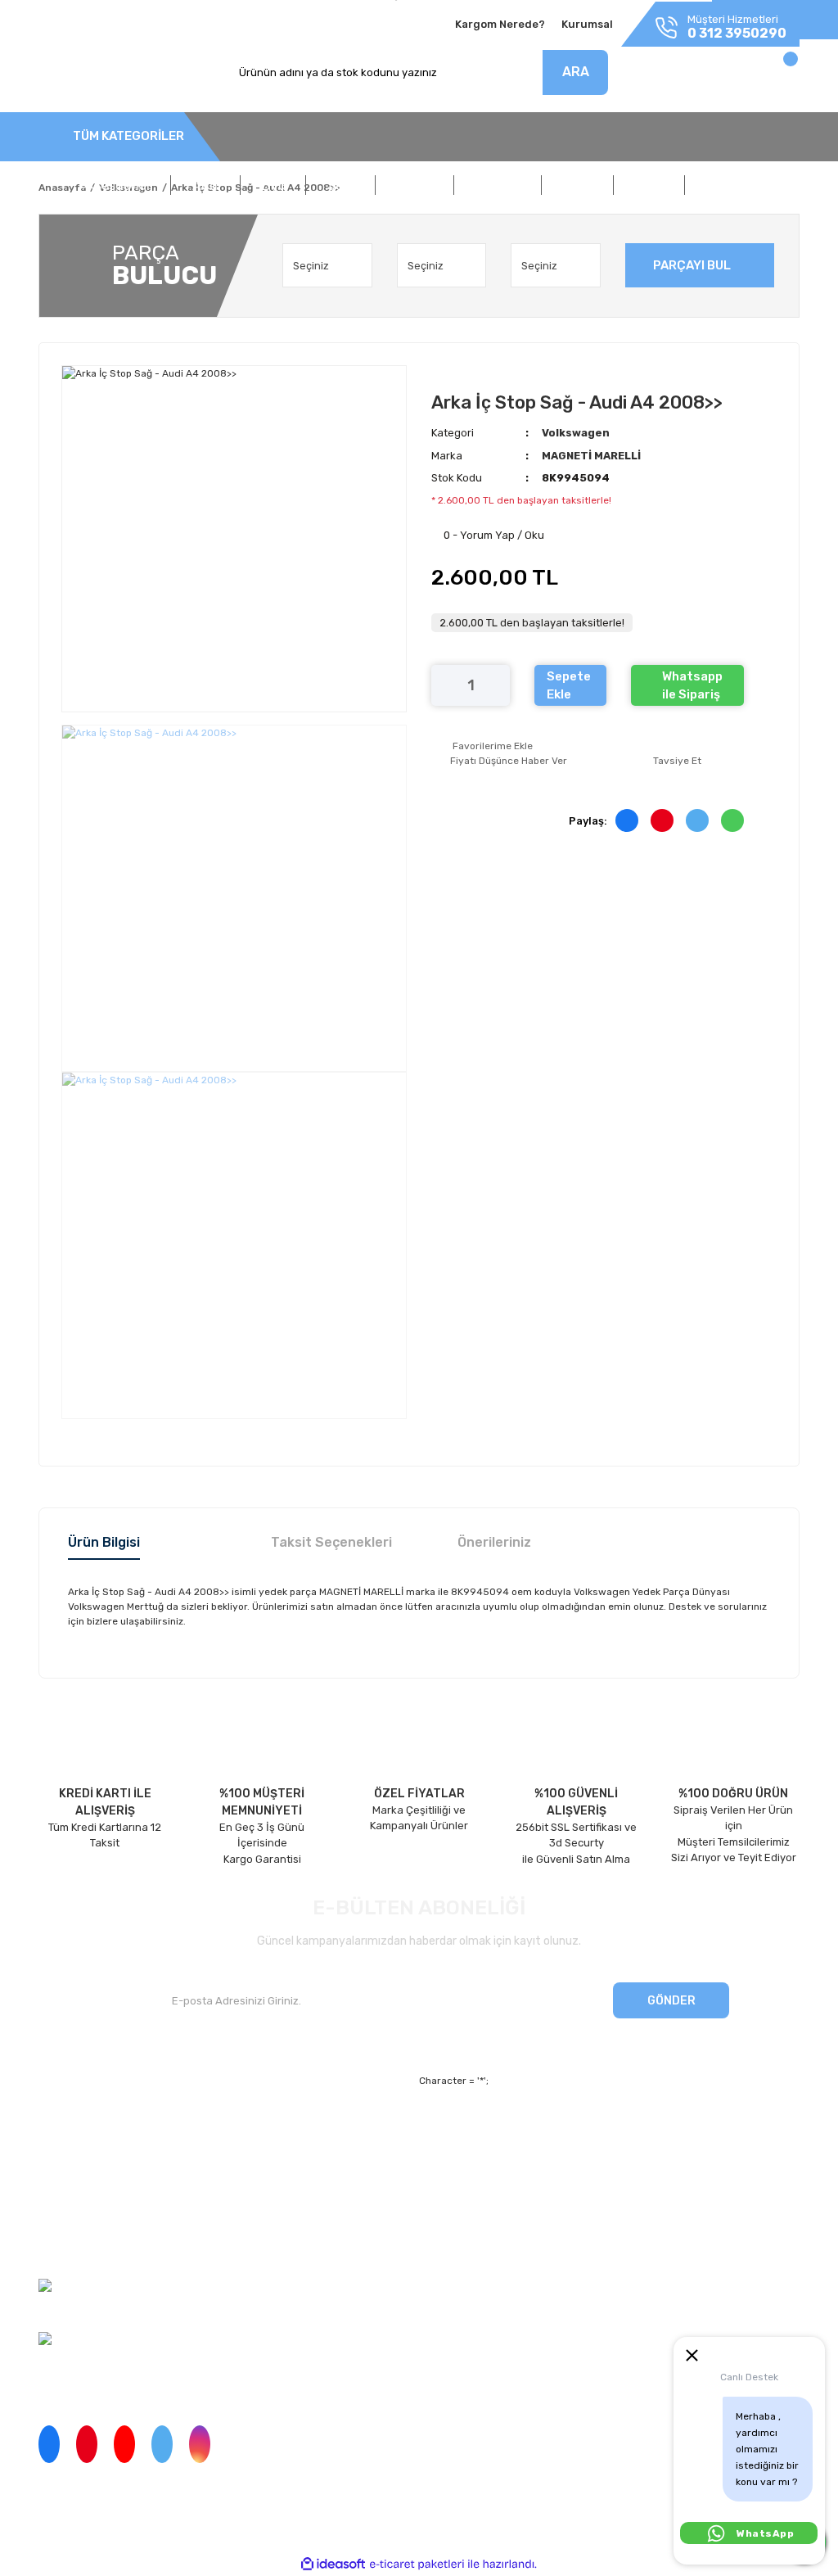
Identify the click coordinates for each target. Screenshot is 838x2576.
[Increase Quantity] (498, 685)
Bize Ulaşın (262, 2216)
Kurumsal (587, 24)
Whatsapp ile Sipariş (692, 686)
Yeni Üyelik (262, 2131)
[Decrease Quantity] (444, 685)
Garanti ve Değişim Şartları (568, 2160)
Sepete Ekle (569, 686)
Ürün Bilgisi (104, 1542)
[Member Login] (683, 77)
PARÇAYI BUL (692, 265)
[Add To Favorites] (482, 746)
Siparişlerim (68, 2187)
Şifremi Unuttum (276, 2160)
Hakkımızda (68, 2131)
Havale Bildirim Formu (555, 2216)
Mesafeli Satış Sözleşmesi (566, 2131)
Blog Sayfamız (74, 2244)
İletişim (56, 2160)
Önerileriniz (494, 1542)
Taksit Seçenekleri (331, 1542)
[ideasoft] (333, 2564)
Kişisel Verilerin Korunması (566, 2187)
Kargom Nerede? (500, 24)
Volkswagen (576, 433)
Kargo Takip (264, 2187)
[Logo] (92, 72)
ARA (576, 72)
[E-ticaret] (417, 2565)
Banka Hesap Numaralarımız (110, 2216)
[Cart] (773, 77)
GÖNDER (671, 2001)
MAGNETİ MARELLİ (591, 456)
